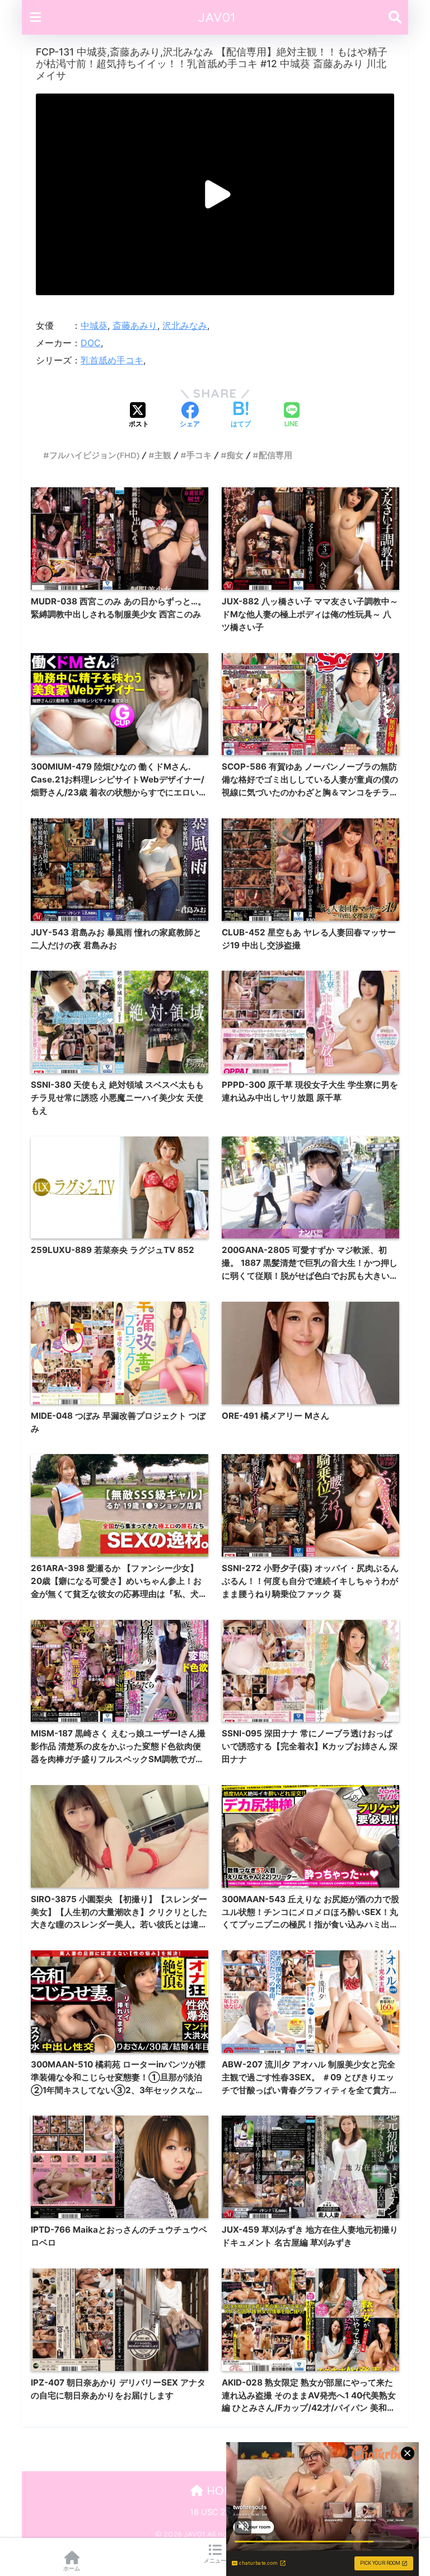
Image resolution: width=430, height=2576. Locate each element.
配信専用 (275, 455)
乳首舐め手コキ (112, 360)
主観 (163, 455)
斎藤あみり (135, 325)
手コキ (199, 455)
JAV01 (217, 17)
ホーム (72, 2568)
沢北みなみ (185, 325)
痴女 (235, 455)
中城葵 (94, 325)
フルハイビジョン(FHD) (94, 455)
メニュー (215, 2560)
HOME (222, 2491)
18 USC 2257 (215, 2512)
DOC (91, 343)
